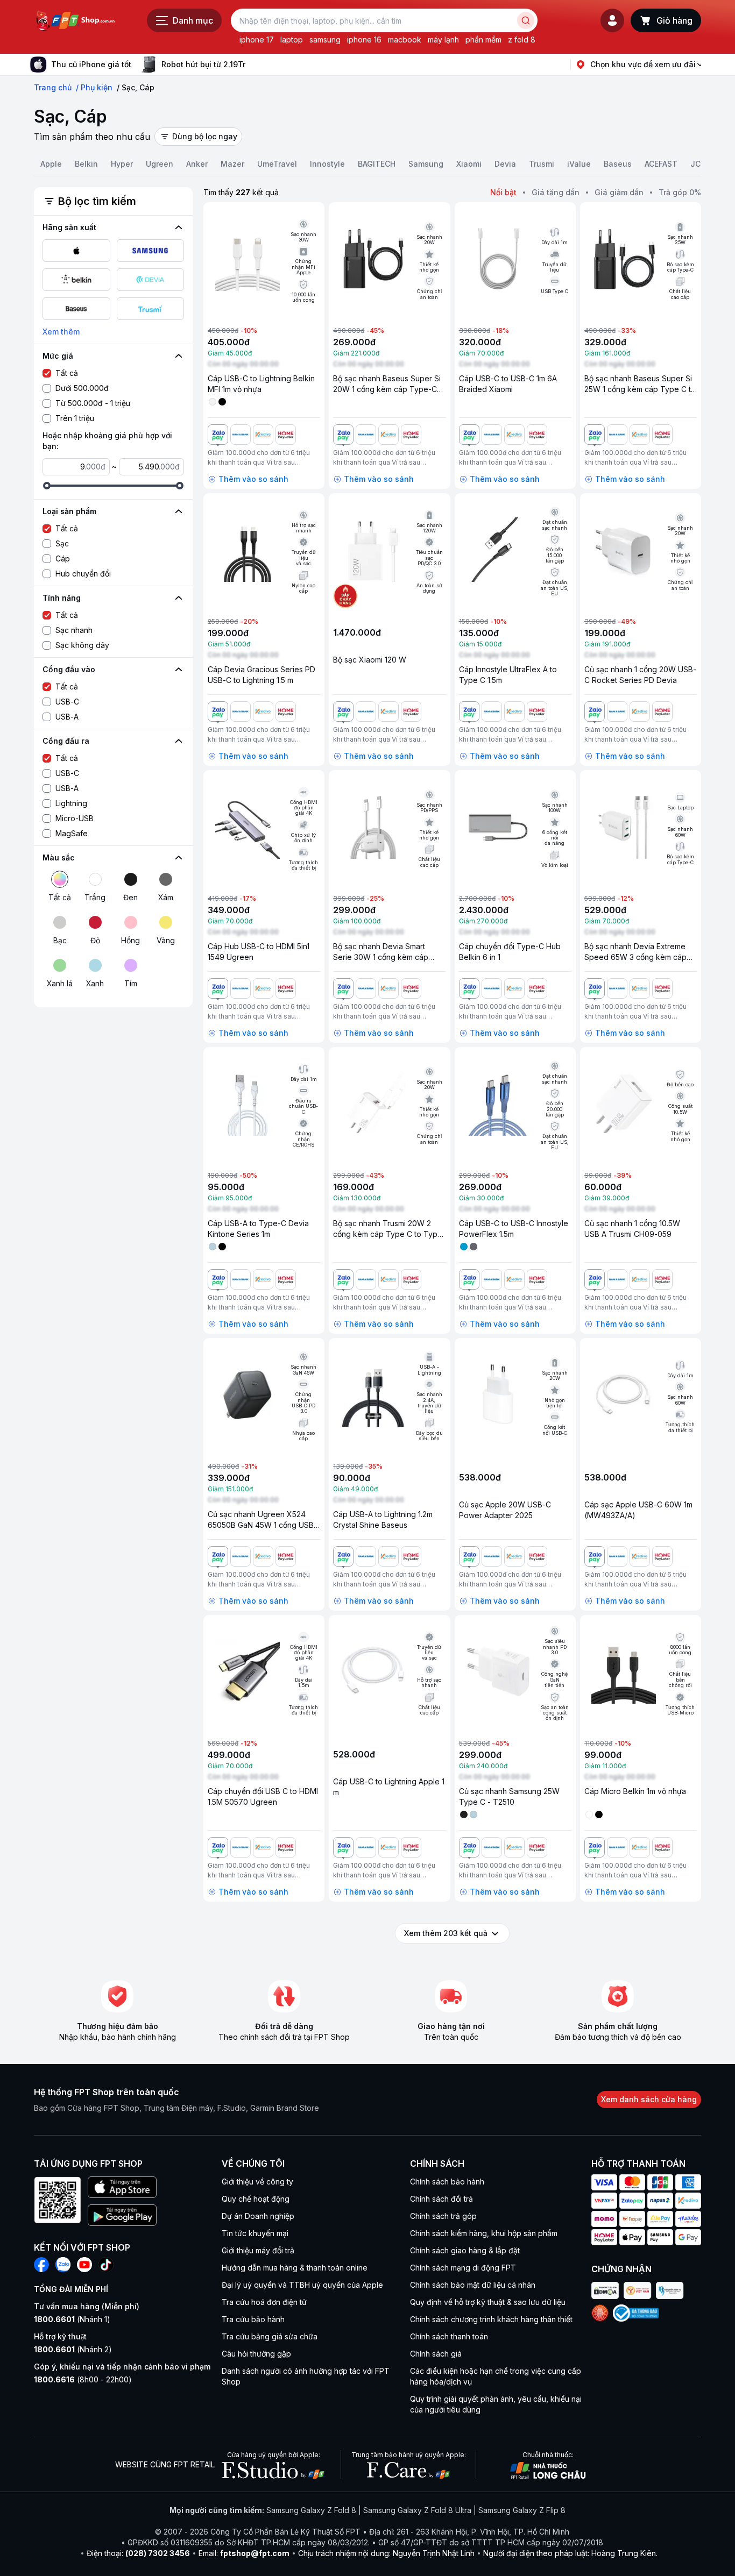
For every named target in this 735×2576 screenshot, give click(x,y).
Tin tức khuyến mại (255, 2233)
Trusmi (542, 164)
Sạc (62, 543)
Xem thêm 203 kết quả (446, 1933)
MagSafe (72, 833)
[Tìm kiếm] (526, 20)
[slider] (47, 486)
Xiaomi (469, 164)
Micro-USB (75, 818)
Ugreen (160, 164)
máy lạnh (443, 40)
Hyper (122, 164)
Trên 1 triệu (75, 418)
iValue (579, 164)
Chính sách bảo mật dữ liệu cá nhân (473, 2285)
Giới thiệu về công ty (257, 2182)
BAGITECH (377, 164)
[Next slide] (254, 65)
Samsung (426, 164)
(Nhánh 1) (72, 2319)
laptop (292, 40)
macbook (405, 40)
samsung (325, 40)
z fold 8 (522, 40)
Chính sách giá (436, 2354)
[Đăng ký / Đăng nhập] (612, 20)
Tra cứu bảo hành (253, 2319)
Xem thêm (61, 332)
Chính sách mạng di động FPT (463, 2268)
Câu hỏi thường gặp (256, 2354)
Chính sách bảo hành (447, 2182)
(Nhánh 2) (73, 2349)
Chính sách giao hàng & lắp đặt (465, 2250)
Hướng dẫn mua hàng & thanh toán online (295, 2268)
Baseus (618, 164)
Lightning (71, 803)
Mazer (232, 164)
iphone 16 (364, 40)
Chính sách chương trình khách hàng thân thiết (491, 2319)
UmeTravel (277, 164)
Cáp (63, 558)
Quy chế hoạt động (256, 2199)
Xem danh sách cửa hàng (649, 2099)
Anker (197, 164)
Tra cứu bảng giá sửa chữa (270, 2336)
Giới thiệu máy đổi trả (258, 2250)
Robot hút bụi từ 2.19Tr (203, 64)
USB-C (67, 702)
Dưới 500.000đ (82, 388)
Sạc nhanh (74, 630)
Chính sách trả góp (443, 2216)
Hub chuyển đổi (83, 574)
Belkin (86, 164)
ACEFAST (661, 164)
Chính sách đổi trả (441, 2199)
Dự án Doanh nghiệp (258, 2216)
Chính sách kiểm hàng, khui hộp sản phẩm (484, 2233)
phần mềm (483, 40)
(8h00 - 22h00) (83, 2379)
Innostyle (327, 164)
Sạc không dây (82, 645)
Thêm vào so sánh (253, 479)
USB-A (67, 717)
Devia (505, 164)
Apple (51, 164)
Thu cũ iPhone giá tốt (91, 64)
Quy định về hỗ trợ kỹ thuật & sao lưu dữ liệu (488, 2302)
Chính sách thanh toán (449, 2336)
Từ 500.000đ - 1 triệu (93, 403)
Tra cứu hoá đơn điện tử (264, 2302)
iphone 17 (257, 40)
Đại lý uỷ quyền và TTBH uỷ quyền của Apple (302, 2285)
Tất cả (67, 373)
